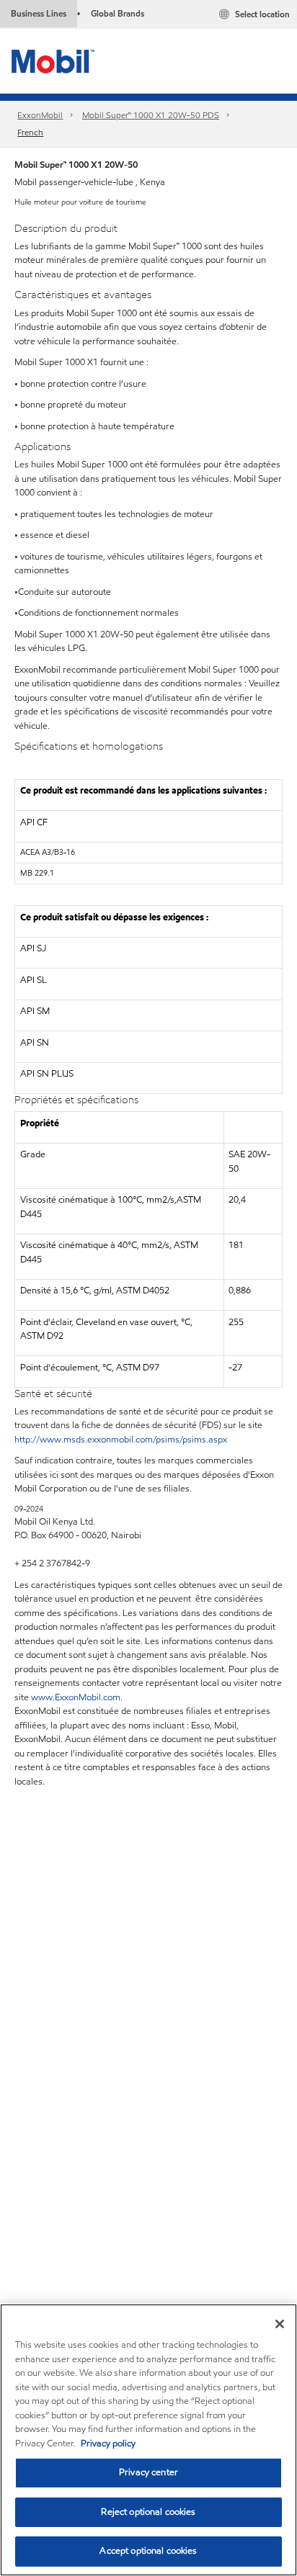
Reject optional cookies (148, 2512)
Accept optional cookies (148, 2551)
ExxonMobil (40, 115)
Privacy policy (108, 2443)
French (30, 132)
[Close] (280, 2324)
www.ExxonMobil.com (76, 1697)
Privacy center (148, 2472)
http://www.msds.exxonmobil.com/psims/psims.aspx (121, 1440)
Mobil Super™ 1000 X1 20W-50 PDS (151, 115)
